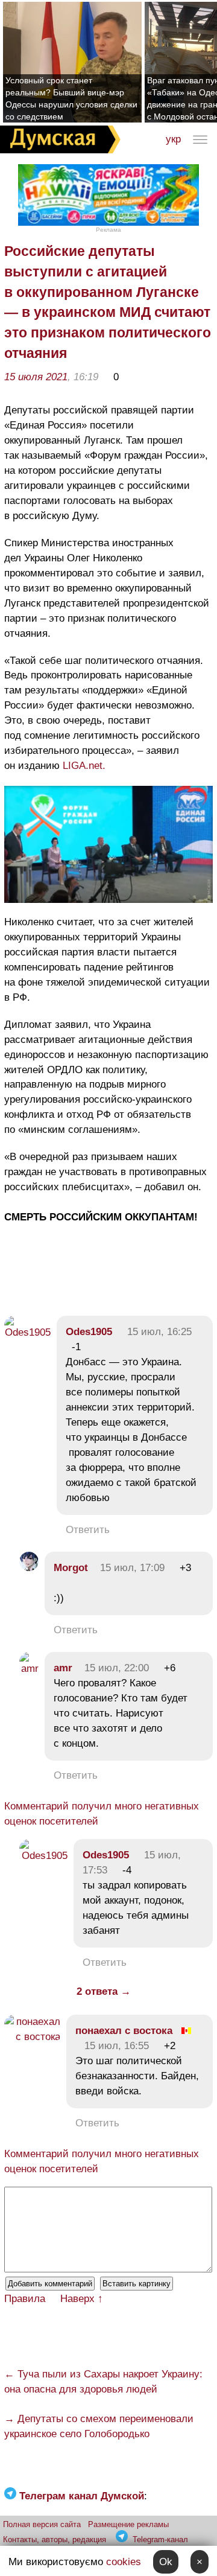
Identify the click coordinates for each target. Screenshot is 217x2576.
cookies (124, 2562)
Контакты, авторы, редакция (55, 2539)
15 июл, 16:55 (117, 2046)
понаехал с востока (124, 2031)
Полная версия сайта (42, 2524)
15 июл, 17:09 (132, 1568)
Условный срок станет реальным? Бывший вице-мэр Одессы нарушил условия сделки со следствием (71, 98)
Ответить (88, 1530)
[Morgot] (29, 1568)
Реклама (108, 230)
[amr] (29, 1669)
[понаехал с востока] (32, 2037)
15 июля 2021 (36, 377)
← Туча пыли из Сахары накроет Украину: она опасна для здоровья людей (103, 2382)
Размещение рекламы (128, 2524)
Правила (25, 2299)
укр (173, 139)
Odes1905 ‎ (90, 1332)
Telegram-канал (160, 2539)
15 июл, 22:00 (117, 1668)
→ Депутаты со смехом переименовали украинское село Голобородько (99, 2426)
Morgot (71, 1568)
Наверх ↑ (82, 2299)
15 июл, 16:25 (159, 1332)
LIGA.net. (84, 766)
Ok (166, 2562)
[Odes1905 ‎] (27, 1347)
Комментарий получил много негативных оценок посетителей (102, 1814)
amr (63, 1668)
